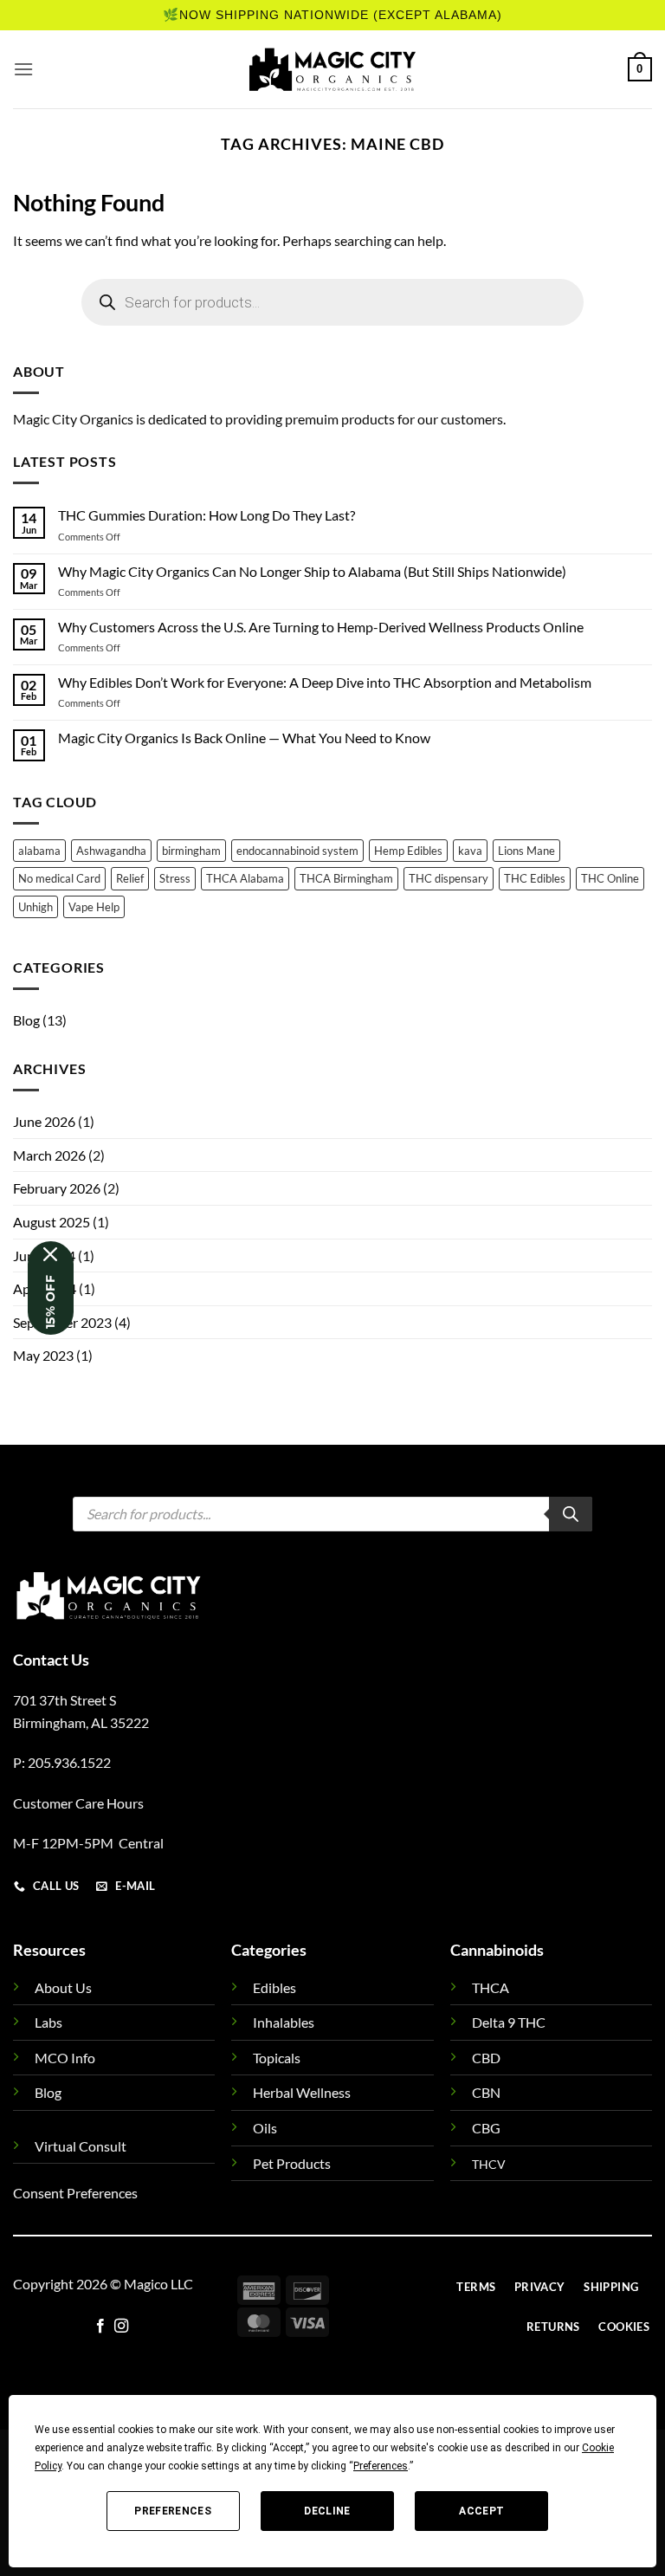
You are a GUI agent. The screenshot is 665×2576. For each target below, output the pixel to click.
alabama (39, 851)
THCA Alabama (245, 878)
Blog (26, 1020)
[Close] (51, 1254)
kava (470, 851)
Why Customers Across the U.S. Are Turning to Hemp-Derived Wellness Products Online (321, 627)
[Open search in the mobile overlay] (332, 302)
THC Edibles (535, 878)
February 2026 (57, 1188)
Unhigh (36, 907)
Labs (48, 2022)
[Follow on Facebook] (100, 2327)
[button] (23, 69)
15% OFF (50, 1302)
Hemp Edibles (408, 851)
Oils (265, 2128)
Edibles (274, 1987)
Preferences (173, 2511)
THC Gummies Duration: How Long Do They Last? (207, 515)
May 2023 (43, 1355)
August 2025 (52, 1222)
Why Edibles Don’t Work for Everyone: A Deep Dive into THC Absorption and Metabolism (325, 682)
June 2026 (44, 1121)
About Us (63, 1987)
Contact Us (51, 1660)
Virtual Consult (81, 2146)
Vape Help (94, 907)
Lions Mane (526, 851)
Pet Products (292, 2163)
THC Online (610, 878)
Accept (481, 2511)
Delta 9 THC (509, 2022)
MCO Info (65, 2058)
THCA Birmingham (346, 878)
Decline (327, 2511)
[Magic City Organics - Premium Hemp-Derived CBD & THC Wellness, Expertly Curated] (332, 69)
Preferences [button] (381, 2466)
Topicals (277, 2058)
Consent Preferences (75, 2193)
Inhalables (284, 2022)
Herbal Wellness (302, 2092)
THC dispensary (449, 878)
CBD (486, 2058)
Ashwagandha (111, 851)
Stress (175, 878)
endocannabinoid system (297, 851)
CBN (486, 2092)
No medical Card (59, 878)
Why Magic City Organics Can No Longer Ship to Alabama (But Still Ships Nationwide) (312, 571)
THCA (491, 1987)
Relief (130, 878)
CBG (486, 2128)
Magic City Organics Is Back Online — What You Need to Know (244, 738)
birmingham (191, 851)
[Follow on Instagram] (121, 2327)
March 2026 (49, 1155)
